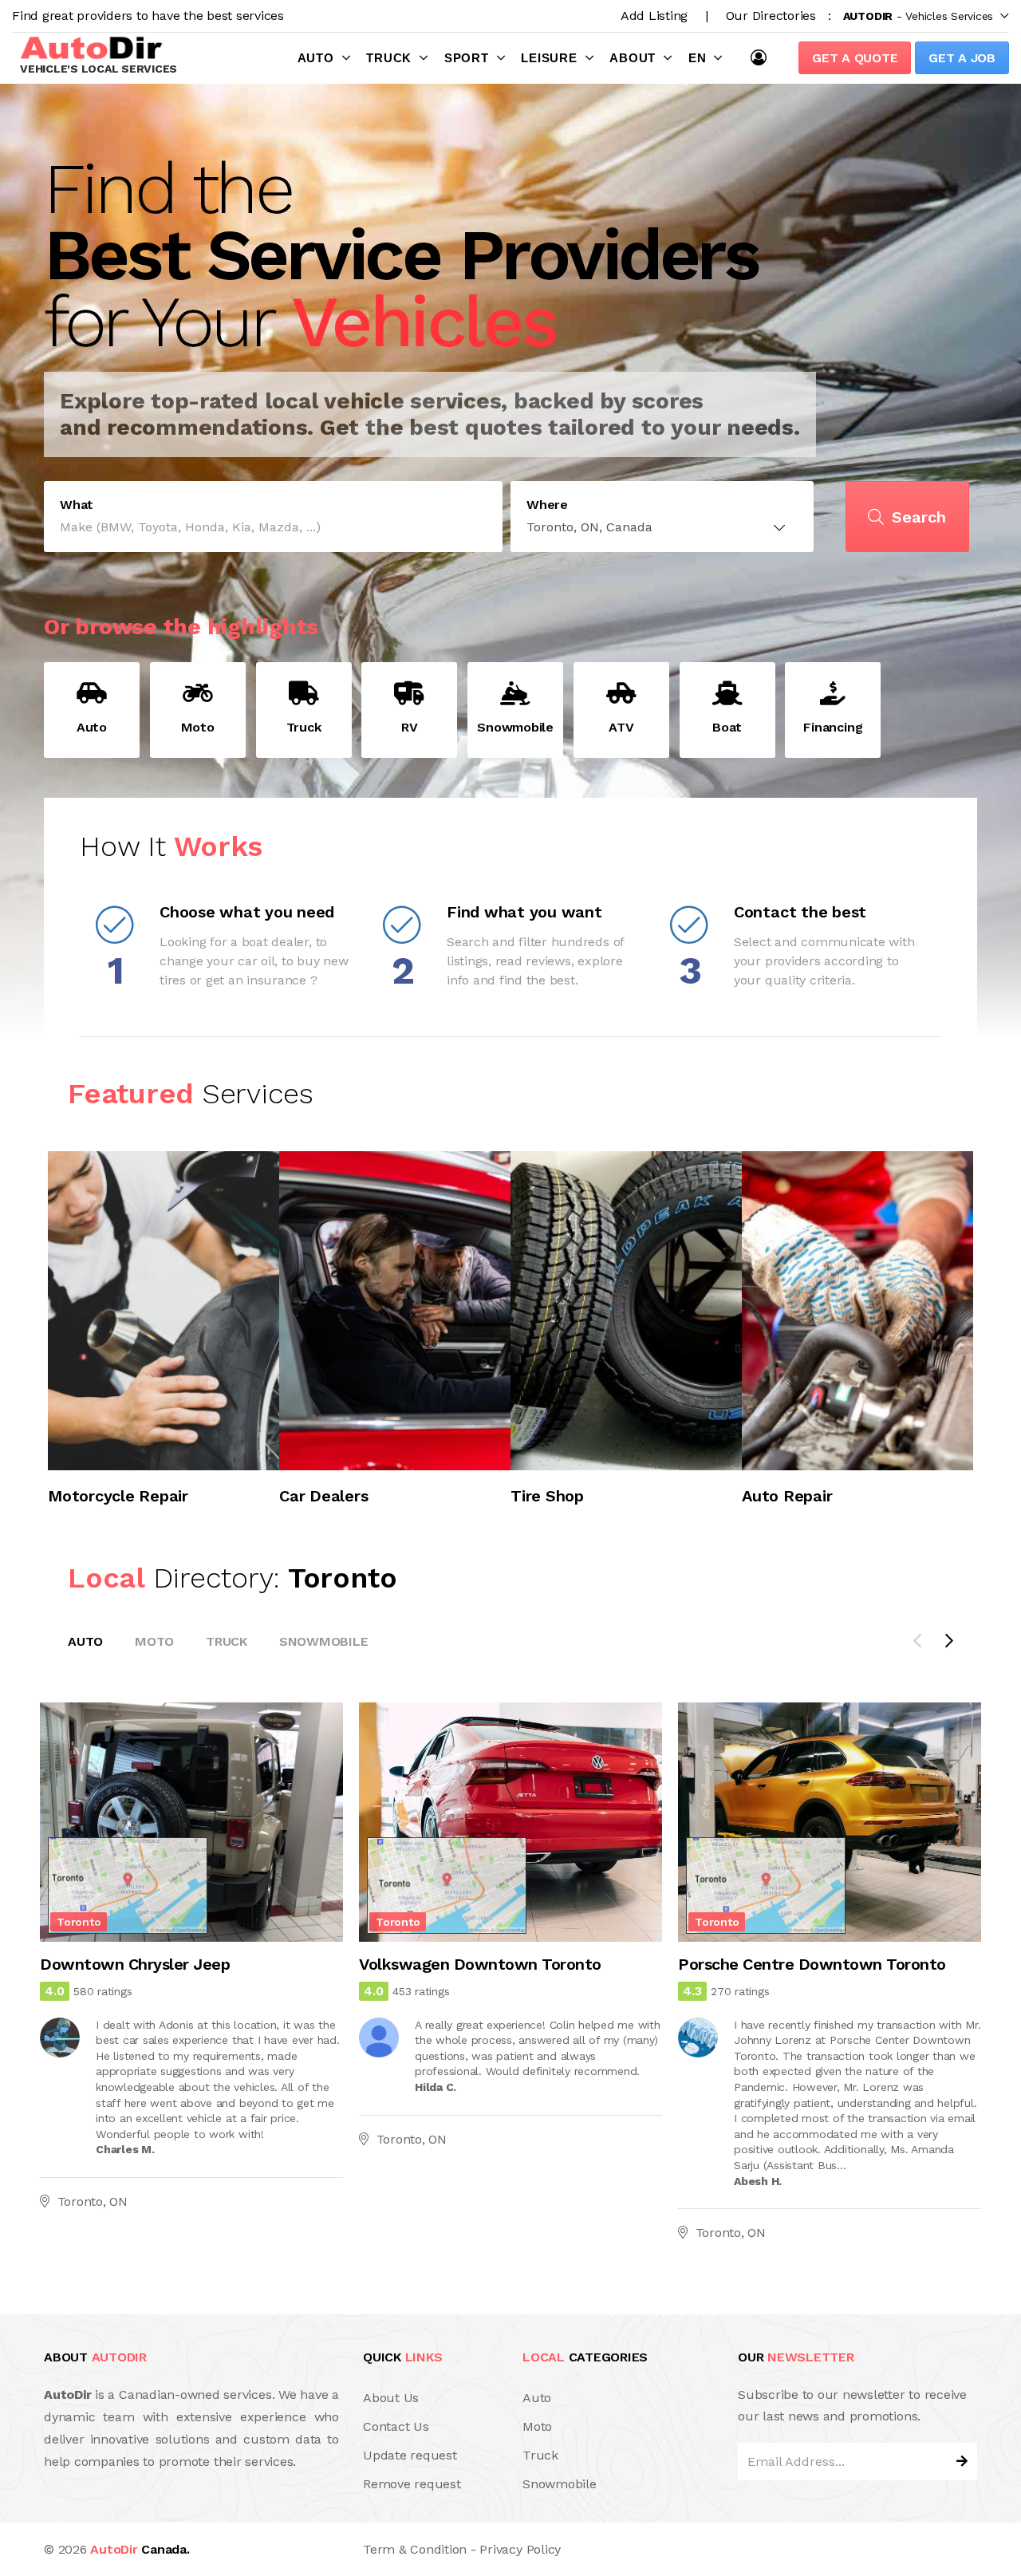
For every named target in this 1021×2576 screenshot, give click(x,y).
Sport (467, 58)
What (77, 505)
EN (698, 58)
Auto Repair (787, 1496)
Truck (389, 58)
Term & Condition (415, 2549)
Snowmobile (324, 1641)
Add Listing (654, 16)
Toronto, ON (93, 2202)
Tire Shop (547, 1496)
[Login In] (763, 57)
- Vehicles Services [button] (919, 16)
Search (919, 517)
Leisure (549, 58)
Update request (410, 2455)
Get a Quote (855, 58)
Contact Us (396, 2426)
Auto (316, 58)
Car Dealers (323, 1496)
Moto (154, 1641)
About (633, 58)
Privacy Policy (520, 2549)
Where (547, 505)
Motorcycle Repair (118, 1496)
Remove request (412, 2484)
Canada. (140, 2549)
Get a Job (962, 58)
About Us (391, 2398)
